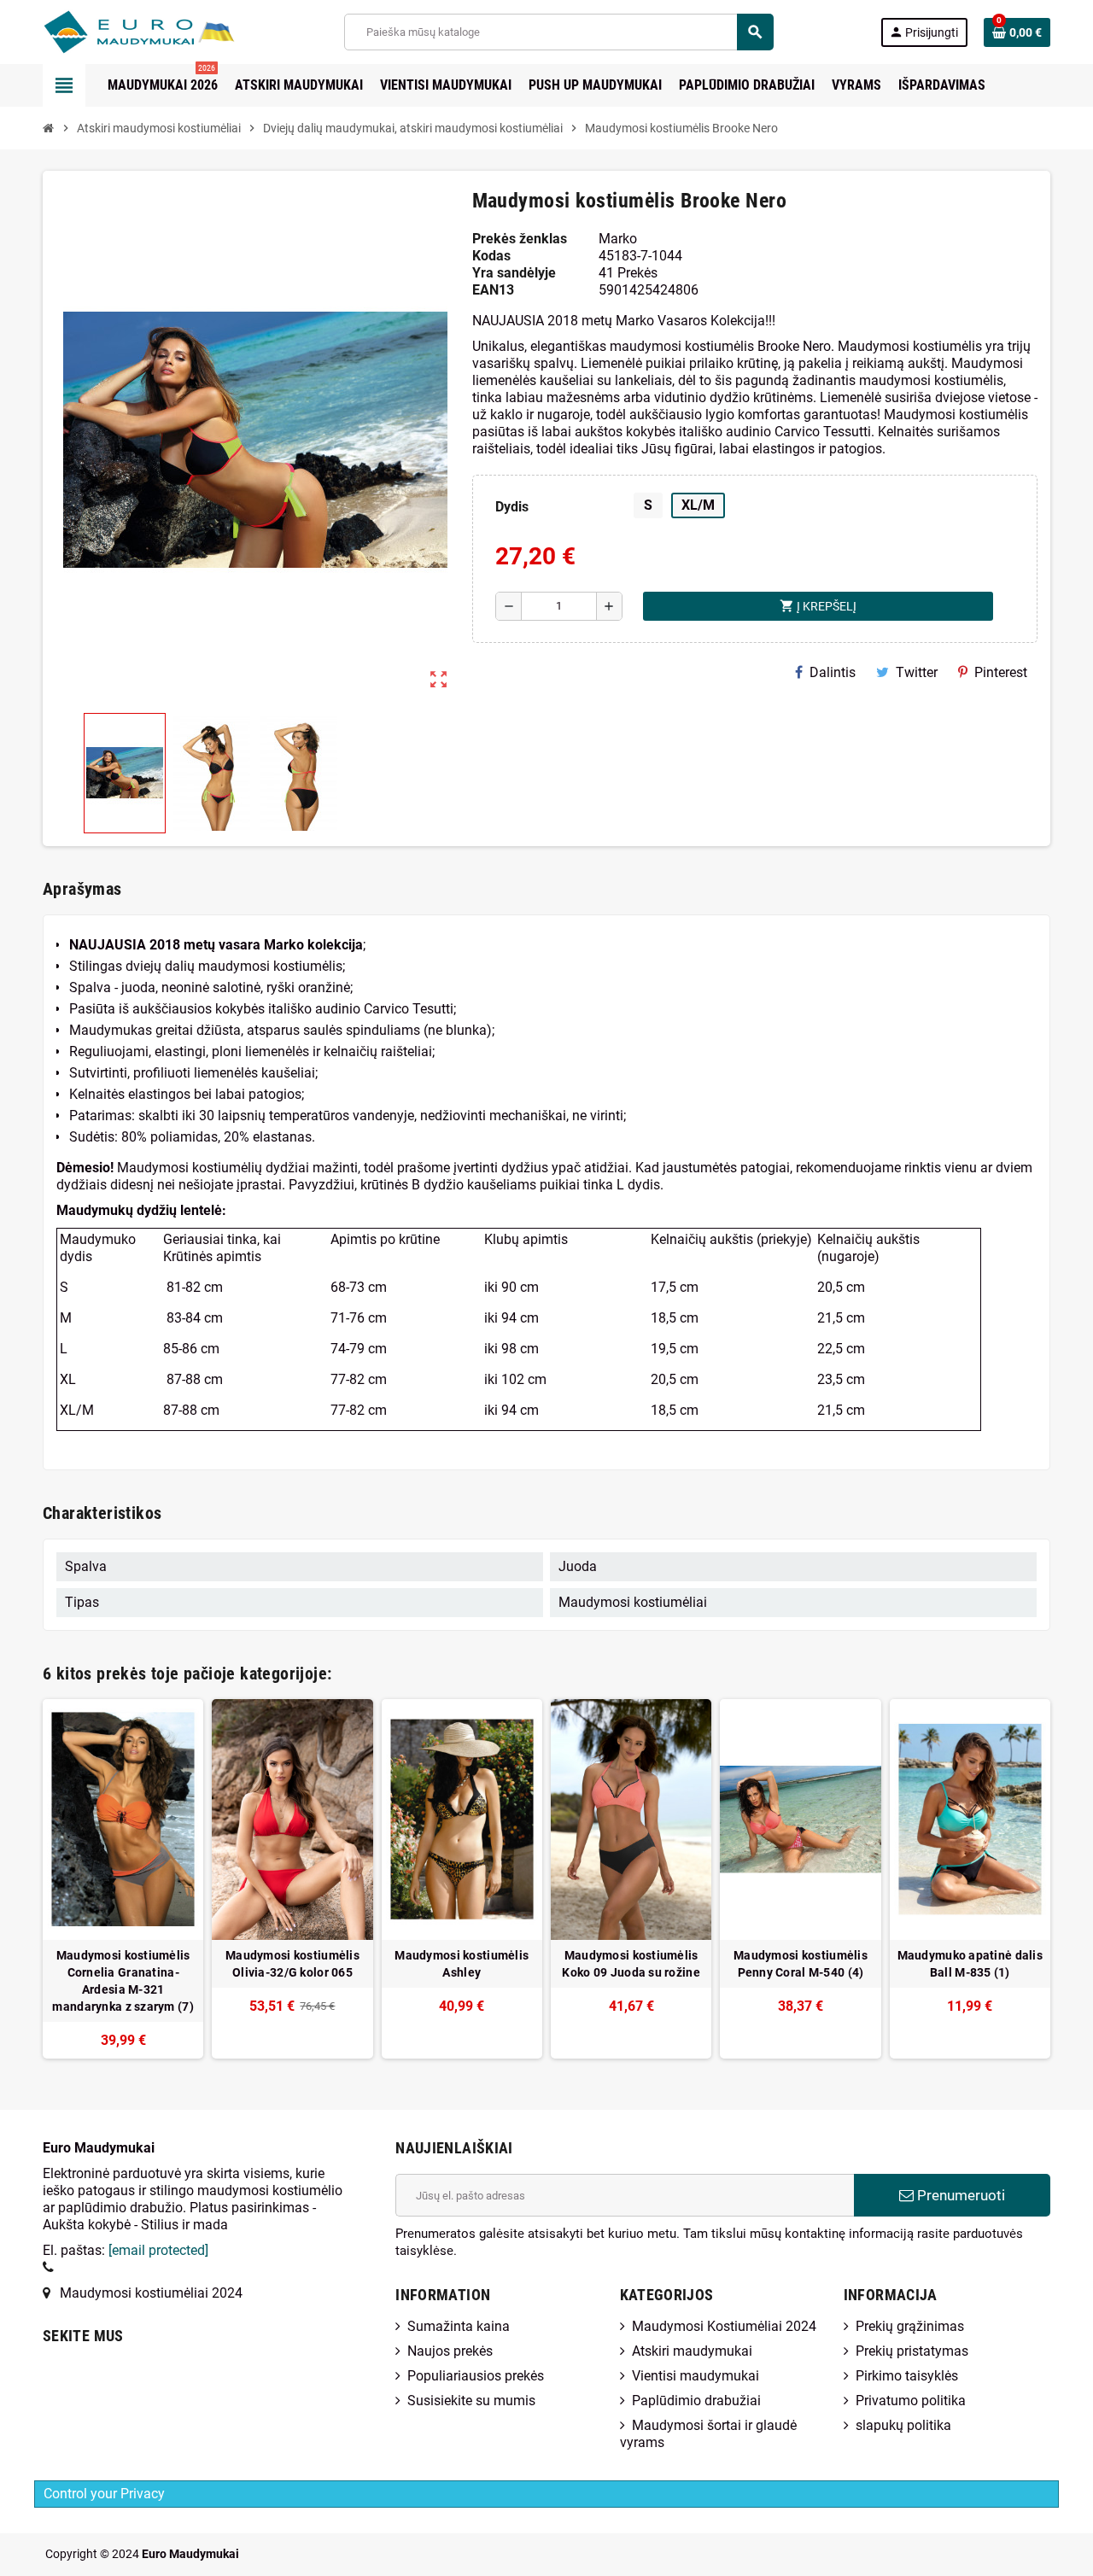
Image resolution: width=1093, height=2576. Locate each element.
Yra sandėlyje (514, 273)
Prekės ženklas (520, 239)
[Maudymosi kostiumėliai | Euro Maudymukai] (118, 31)
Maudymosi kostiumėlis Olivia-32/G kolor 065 (292, 1964)
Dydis (512, 507)
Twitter (917, 672)
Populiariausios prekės (476, 2376)
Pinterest (1001, 672)
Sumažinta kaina (459, 2326)
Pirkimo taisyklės (907, 2376)
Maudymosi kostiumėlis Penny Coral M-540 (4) (801, 1964)
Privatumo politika (911, 2401)
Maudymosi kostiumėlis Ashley (462, 1964)
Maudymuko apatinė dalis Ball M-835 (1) (970, 1964)
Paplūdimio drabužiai (696, 2401)
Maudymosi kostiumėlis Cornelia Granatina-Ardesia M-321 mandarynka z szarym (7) (123, 1981)
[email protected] (158, 2250)
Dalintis (833, 672)
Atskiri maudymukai (692, 2351)
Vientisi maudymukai (696, 2376)
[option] (123, 1879)
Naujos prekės (450, 2351)
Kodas (491, 256)
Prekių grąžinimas (910, 2326)
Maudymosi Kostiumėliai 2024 (724, 2326)
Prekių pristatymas (912, 2351)
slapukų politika (903, 2425)
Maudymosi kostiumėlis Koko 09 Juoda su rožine (631, 1964)
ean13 (493, 290)
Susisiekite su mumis (471, 2401)
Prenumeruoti (959, 2195)
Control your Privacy (104, 2494)
